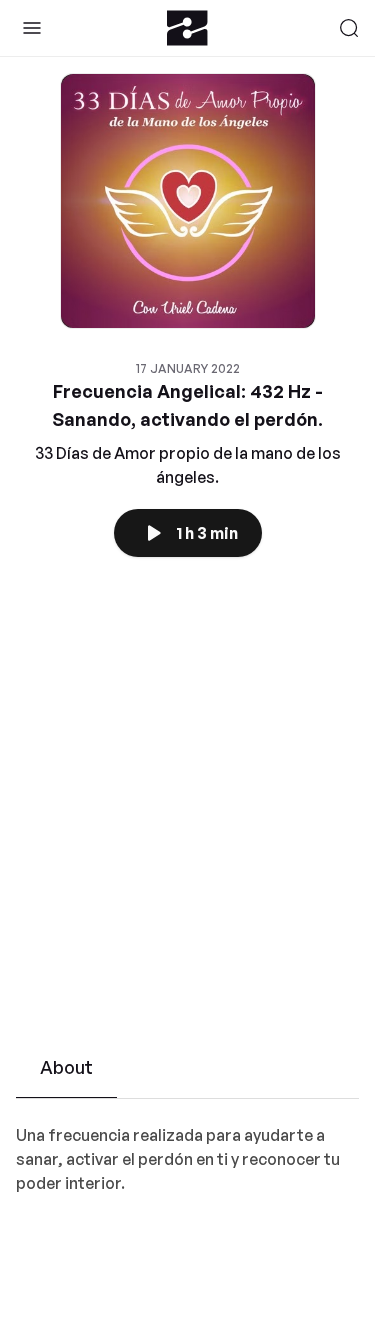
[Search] (349, 28)
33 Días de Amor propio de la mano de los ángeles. (188, 465)
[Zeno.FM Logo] (187, 28)
